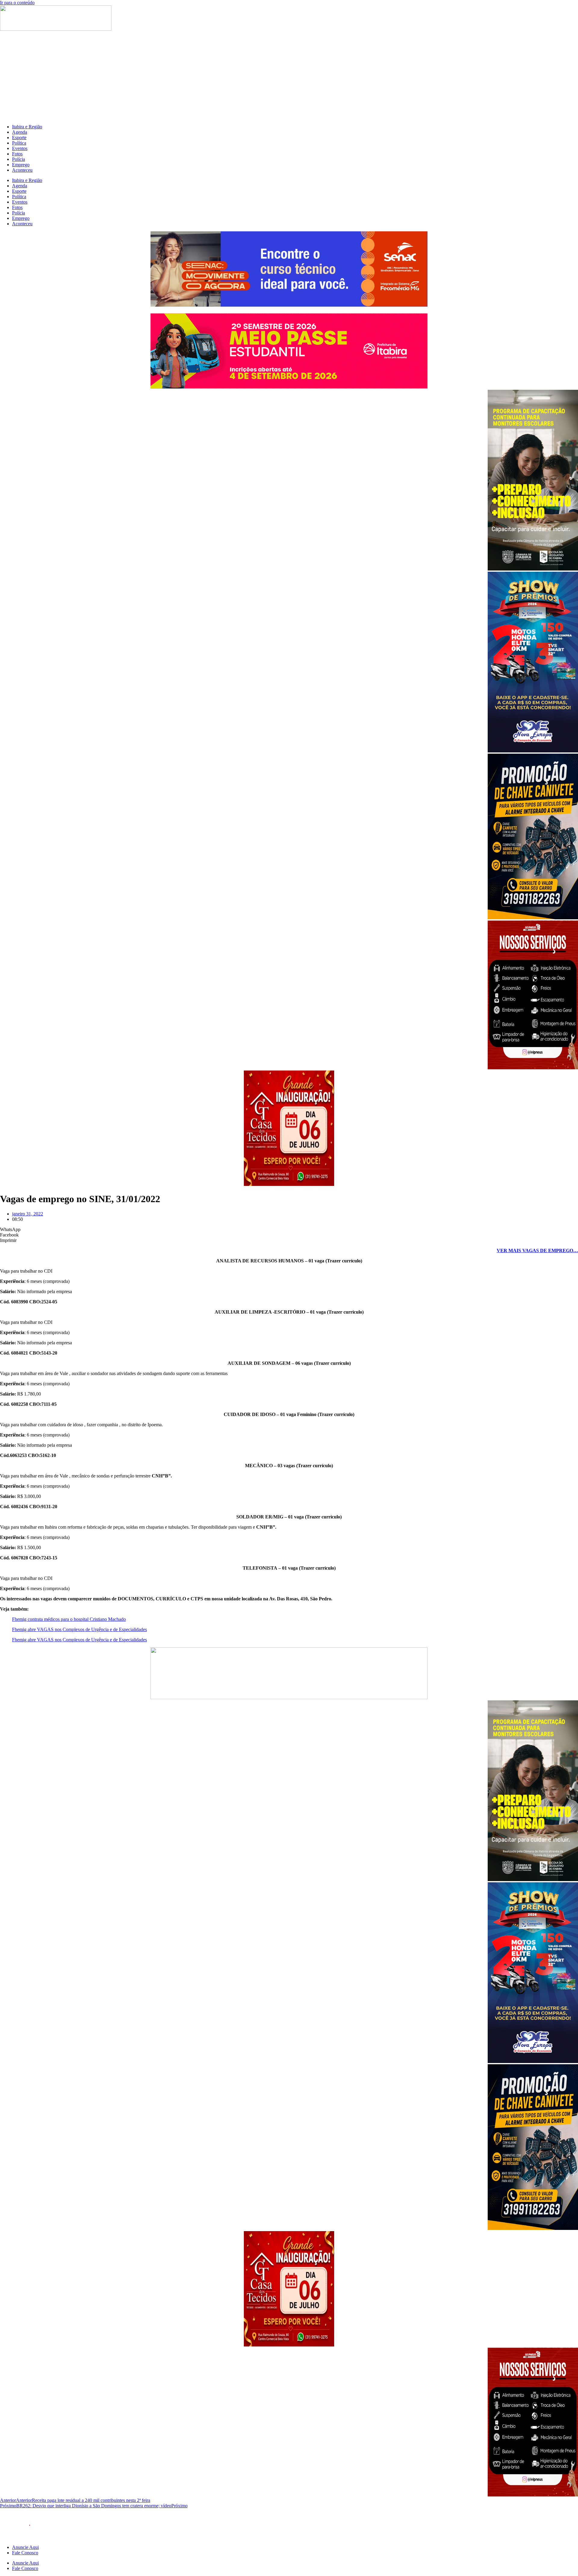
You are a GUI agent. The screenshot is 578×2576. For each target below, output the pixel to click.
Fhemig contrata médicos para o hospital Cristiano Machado (69, 1619)
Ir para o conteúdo (17, 3)
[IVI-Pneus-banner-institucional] (533, 1068)
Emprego (21, 165)
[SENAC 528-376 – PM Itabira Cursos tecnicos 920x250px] (289, 305)
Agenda (20, 132)
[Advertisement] (289, 77)
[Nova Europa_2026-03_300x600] (533, 751)
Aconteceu (22, 170)
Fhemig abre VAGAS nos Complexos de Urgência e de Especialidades (79, 1629)
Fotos (17, 154)
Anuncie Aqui (25, 2547)
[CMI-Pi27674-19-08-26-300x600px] (533, 569)
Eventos (20, 148)
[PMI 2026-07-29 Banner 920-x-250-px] (289, 387)
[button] (289, 1230)
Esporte (19, 138)
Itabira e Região (27, 127)
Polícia (19, 159)
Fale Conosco (25, 2553)
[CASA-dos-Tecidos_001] (289, 1184)
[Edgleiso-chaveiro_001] (533, 918)
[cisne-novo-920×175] (289, 1698)
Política (19, 143)
